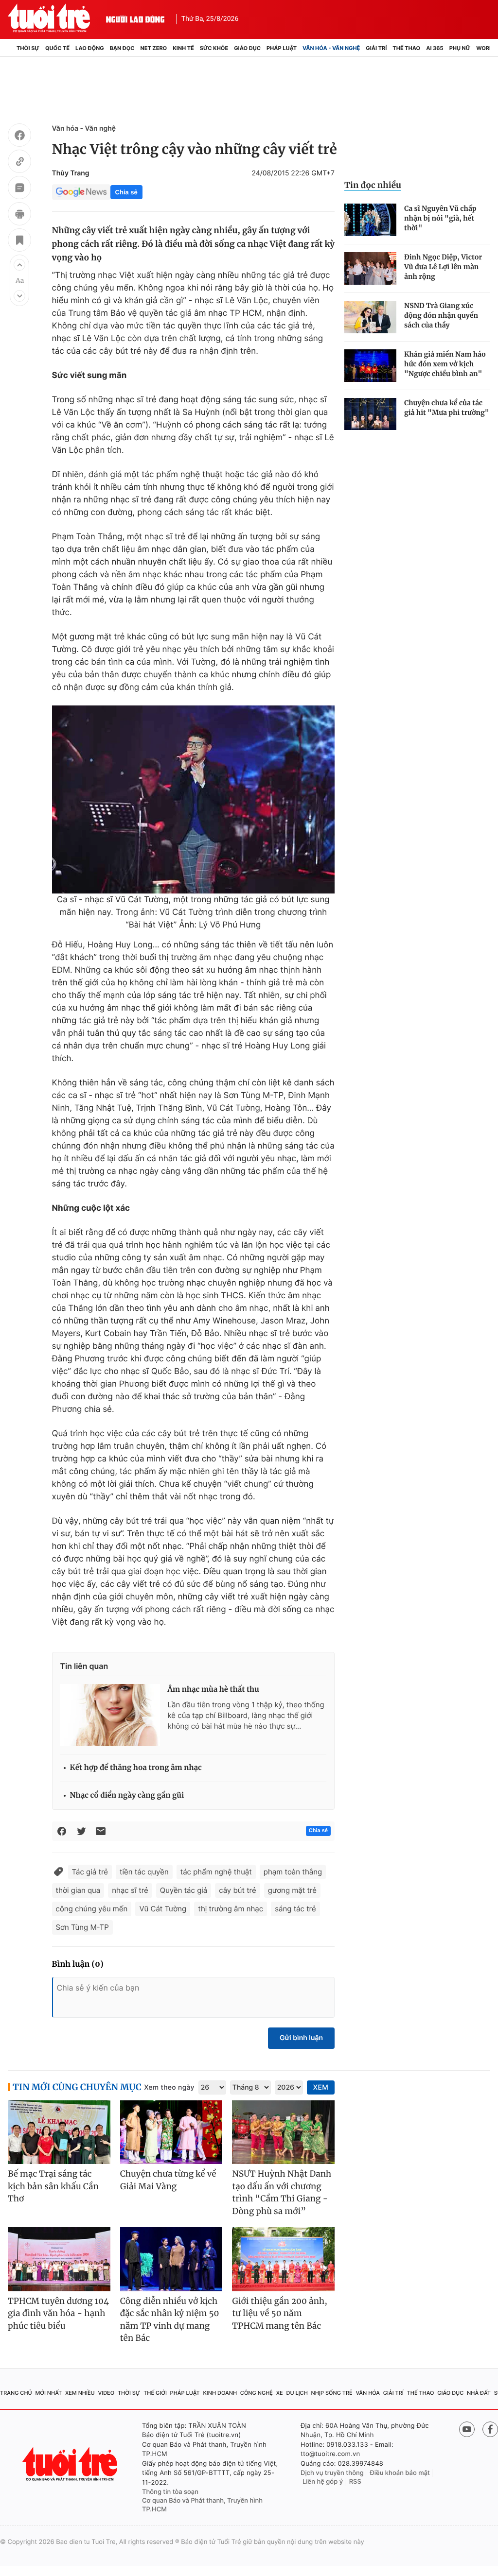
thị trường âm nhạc (231, 1909)
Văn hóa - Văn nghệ (331, 48)
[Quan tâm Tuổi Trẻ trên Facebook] (490, 2429)
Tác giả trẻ (90, 1872)
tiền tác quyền (144, 1872)
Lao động (90, 48)
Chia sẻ (126, 192)
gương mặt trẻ (292, 1890)
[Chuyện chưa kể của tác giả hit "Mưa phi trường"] (370, 414)
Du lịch (297, 2393)
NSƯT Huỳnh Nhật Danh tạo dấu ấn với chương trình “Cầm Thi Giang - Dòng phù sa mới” (282, 2192)
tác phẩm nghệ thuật (216, 1872)
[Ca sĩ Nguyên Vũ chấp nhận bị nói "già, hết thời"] (370, 220)
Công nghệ (257, 2393)
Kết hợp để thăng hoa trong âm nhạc (136, 1768)
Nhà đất (479, 2393)
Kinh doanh (220, 2393)
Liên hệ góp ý (323, 2482)
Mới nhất (48, 2393)
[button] (19, 265)
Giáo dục (247, 48)
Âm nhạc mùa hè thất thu (213, 1690)
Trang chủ (16, 2393)
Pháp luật (282, 48)
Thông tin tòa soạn (170, 2492)
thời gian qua (78, 1890)
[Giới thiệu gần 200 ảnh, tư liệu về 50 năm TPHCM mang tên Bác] (283, 2259)
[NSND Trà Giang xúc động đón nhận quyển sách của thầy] (370, 317)
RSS (355, 2482)
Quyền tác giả (184, 1890)
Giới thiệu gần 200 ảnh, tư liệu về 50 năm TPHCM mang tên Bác (280, 2313)
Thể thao (406, 48)
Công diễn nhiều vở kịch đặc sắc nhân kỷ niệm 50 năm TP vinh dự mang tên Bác (170, 2320)
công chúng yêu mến (92, 1909)
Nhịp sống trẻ (332, 2393)
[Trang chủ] (11, 48)
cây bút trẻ (237, 1890)
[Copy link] (19, 163)
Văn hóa (368, 2393)
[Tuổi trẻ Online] (71, 2464)
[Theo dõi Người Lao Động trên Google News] (81, 192)
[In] (19, 215)
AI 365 (435, 48)
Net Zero (154, 48)
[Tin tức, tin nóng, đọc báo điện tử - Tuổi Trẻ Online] (57, 18)
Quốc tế (57, 48)
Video (106, 2393)
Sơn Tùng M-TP (82, 1927)
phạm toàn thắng (293, 1872)
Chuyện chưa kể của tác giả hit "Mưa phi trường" (447, 408)
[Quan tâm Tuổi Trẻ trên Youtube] (467, 2429)
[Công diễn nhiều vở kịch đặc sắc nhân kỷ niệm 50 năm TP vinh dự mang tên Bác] (171, 2259)
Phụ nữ (460, 48)
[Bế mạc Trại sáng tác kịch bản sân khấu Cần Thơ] (59, 2132)
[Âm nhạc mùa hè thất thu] (110, 1715)
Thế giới (155, 2393)
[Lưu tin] (19, 241)
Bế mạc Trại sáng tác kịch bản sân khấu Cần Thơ (53, 2186)
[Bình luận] (19, 189)
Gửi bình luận (301, 2038)
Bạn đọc (122, 48)
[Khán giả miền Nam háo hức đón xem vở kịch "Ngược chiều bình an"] (370, 366)
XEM (321, 2087)
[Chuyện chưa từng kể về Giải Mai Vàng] (171, 2132)
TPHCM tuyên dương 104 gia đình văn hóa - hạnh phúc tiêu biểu (58, 2313)
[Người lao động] (135, 18)
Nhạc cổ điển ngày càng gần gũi (127, 1795)
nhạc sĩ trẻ (130, 1890)
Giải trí (376, 48)
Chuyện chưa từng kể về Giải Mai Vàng (168, 2180)
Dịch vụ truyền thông (332, 2473)
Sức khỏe (214, 48)
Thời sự (28, 48)
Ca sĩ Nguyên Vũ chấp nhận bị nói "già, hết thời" (440, 218)
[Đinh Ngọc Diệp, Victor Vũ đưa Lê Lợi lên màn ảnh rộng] (370, 268)
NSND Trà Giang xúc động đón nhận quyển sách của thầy (441, 315)
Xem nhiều (80, 2393)
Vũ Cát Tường (163, 1909)
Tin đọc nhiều (373, 185)
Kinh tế (183, 48)
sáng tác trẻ (295, 1909)
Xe (280, 2393)
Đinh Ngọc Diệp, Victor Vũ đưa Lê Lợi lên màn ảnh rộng (443, 267)
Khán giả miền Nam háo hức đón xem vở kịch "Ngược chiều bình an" (445, 364)
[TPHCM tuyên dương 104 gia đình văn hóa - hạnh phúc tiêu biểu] (59, 2259)
